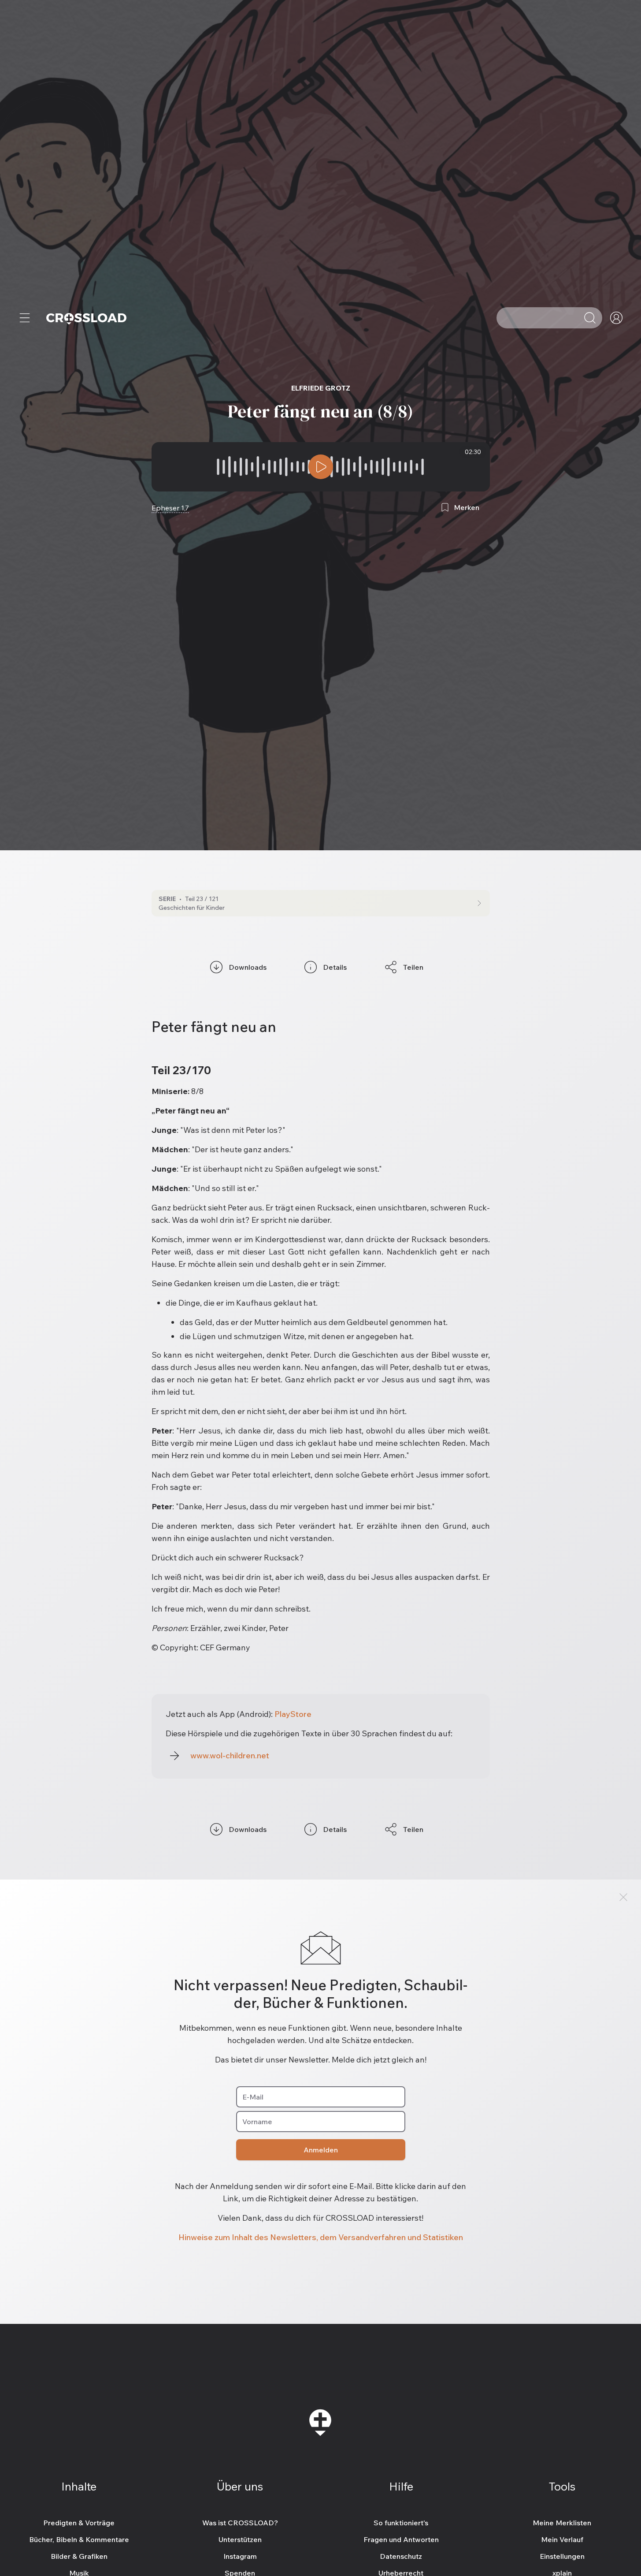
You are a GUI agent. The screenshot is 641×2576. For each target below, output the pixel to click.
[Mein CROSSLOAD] (616, 318)
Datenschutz (401, 2556)
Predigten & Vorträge (79, 2523)
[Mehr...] (25, 318)
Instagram (240, 2556)
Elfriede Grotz (321, 388)
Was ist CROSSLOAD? (240, 2523)
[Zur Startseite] (86, 318)
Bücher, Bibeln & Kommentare (79, 2539)
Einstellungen (562, 2556)
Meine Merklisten (562, 2523)
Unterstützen (240, 2539)
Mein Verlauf (562, 2539)
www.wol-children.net (230, 1755)
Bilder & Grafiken (79, 2556)
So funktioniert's (401, 2523)
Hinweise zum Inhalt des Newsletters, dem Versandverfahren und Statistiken (321, 2237)
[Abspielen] (321, 467)
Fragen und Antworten (401, 2539)
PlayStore (293, 1714)
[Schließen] (623, 1897)
